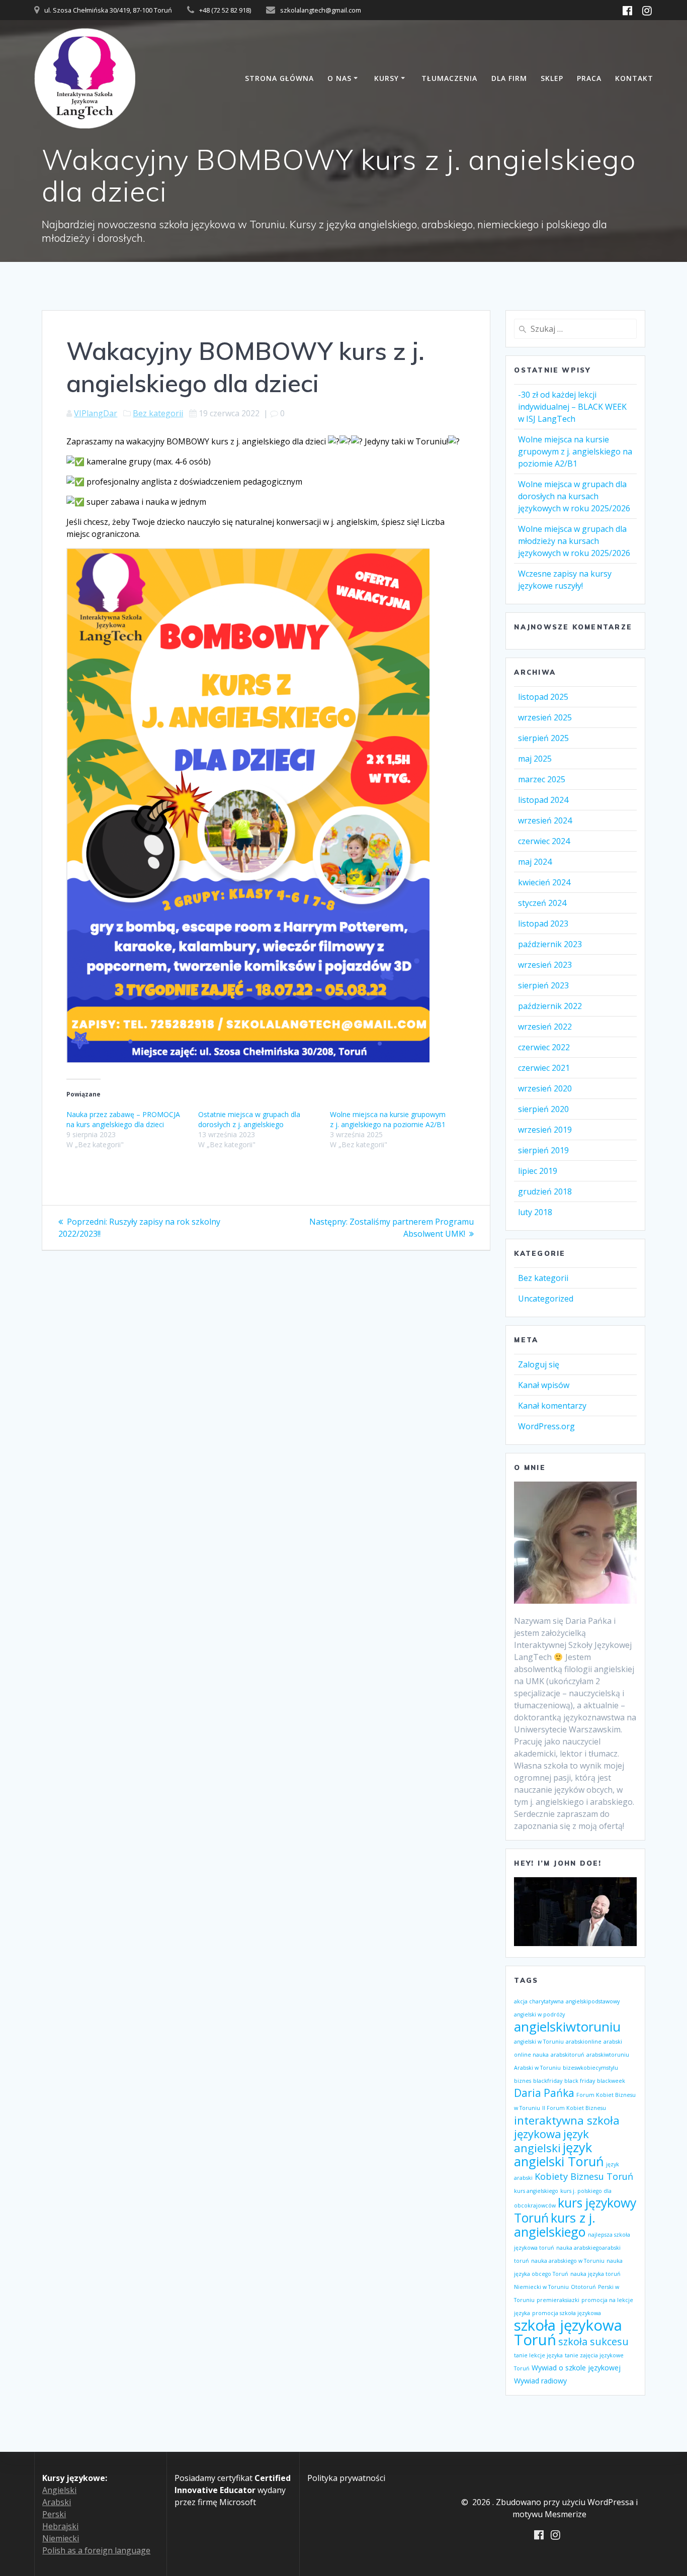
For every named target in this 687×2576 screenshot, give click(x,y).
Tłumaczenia (449, 78)
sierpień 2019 (543, 1150)
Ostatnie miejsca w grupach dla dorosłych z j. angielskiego (249, 1119)
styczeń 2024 (542, 903)
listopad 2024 (543, 800)
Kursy (387, 78)
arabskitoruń (568, 2055)
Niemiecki (61, 2538)
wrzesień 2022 (545, 1027)
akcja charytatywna (539, 2001)
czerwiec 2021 (544, 1068)
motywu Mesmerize (549, 2514)
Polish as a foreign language (96, 2550)
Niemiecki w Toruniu (541, 2287)
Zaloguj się (539, 1364)
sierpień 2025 (543, 738)
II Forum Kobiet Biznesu (574, 2108)
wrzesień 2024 (545, 820)
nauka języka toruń (595, 2274)
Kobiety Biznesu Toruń (584, 2176)
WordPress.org (546, 1426)
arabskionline (584, 2042)
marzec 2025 (542, 779)
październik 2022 (550, 1006)
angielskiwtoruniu (567, 2027)
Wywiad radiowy (540, 2381)
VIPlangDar (96, 413)
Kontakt (634, 78)
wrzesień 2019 (545, 1130)
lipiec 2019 (538, 1171)
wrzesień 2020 (545, 1088)
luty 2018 (535, 1212)
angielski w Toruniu (539, 2042)
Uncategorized (546, 1299)
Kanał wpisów (544, 1385)
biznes (523, 2081)
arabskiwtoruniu (608, 2055)
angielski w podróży (539, 2014)
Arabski (57, 2502)
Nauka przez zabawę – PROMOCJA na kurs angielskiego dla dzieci (123, 1119)
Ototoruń (583, 2287)
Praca (589, 78)
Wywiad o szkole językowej (576, 2368)
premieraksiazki (558, 2300)
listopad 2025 (543, 697)
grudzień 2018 (545, 1191)
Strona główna (279, 78)
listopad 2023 (543, 924)
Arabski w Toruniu (537, 2068)
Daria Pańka (544, 2093)
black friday (580, 2081)
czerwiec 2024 (544, 841)
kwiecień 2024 (544, 882)
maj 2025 (535, 759)
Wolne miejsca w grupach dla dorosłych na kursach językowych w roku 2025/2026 (574, 496)
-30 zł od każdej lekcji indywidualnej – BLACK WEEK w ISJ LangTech (572, 407)
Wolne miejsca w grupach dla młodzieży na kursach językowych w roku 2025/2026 (574, 541)
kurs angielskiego (536, 2191)
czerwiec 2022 (544, 1047)
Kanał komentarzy (552, 1406)
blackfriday (548, 2081)
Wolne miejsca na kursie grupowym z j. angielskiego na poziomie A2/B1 (388, 1119)
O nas (339, 78)
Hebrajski (60, 2526)
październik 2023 (550, 944)
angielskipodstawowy (593, 2001)
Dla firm (509, 78)
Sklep (552, 78)
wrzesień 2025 (545, 717)
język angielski (551, 2141)
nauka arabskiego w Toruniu (568, 2261)
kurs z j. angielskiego (555, 2225)
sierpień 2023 (543, 985)
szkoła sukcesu (593, 2341)
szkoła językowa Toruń (568, 2332)
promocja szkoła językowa (567, 2313)
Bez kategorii (158, 413)
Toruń (522, 2368)
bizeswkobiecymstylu (590, 2068)
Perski (54, 2514)
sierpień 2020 (543, 1109)
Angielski (59, 2490)
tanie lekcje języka (538, 2355)
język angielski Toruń (559, 2154)
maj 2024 (535, 862)
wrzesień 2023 (545, 965)
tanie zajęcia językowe (594, 2355)
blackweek (611, 2081)
